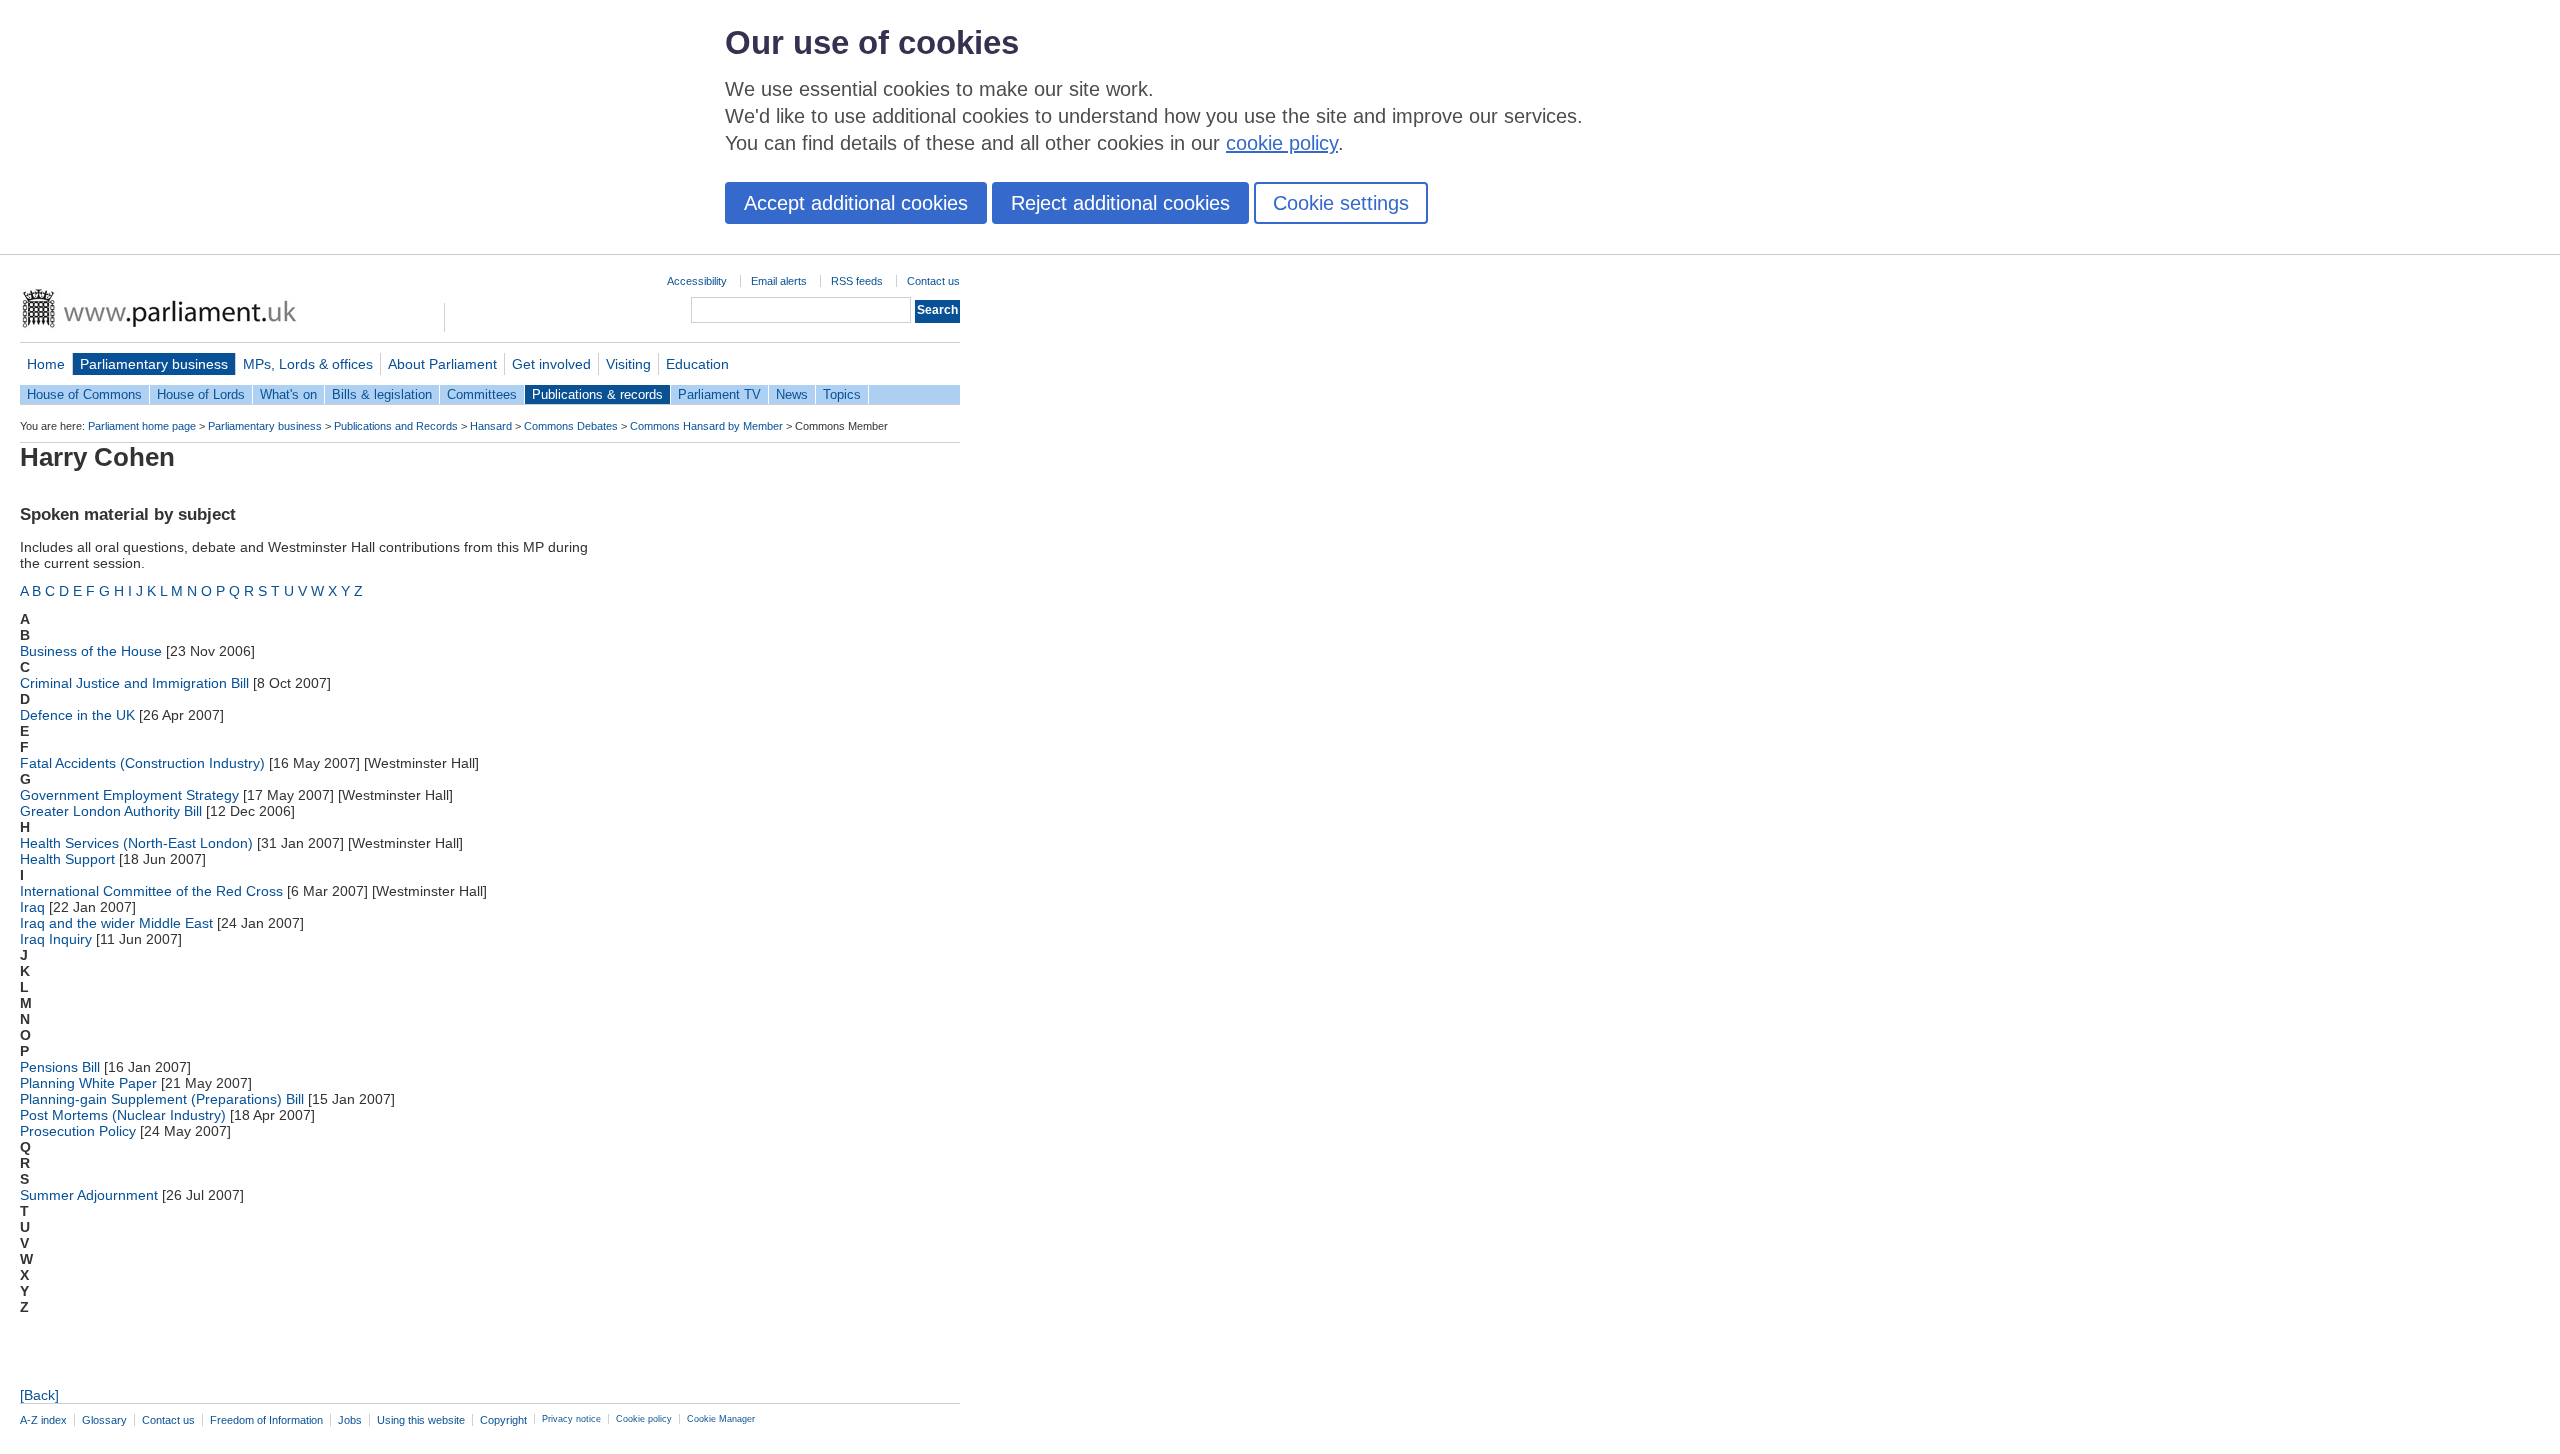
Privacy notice (571, 1419)
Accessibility (697, 281)
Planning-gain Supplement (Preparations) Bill (162, 1099)
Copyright (503, 1420)
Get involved (551, 364)
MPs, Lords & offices (308, 364)
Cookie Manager (721, 1419)
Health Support (67, 859)
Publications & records (597, 394)
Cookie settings (1341, 203)
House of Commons (84, 394)
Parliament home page (142, 426)
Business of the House (91, 651)
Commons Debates (571, 426)
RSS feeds (857, 281)
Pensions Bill (60, 1067)
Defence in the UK (77, 715)
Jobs (350, 1420)
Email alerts (779, 281)
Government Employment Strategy (129, 795)
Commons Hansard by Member (706, 426)
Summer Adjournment (89, 1195)
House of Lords (201, 394)
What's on (288, 394)
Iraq (32, 907)
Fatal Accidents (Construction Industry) (142, 763)
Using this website (421, 1420)
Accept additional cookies (856, 203)
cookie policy (1282, 143)
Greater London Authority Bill (111, 811)
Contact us (933, 281)
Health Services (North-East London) (136, 843)
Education (697, 364)
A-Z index (43, 1420)
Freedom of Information (266, 1420)
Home (46, 364)
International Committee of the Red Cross (151, 891)
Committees (482, 394)
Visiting (628, 364)
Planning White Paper (88, 1083)
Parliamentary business (154, 364)
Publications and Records (396, 426)
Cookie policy (644, 1419)
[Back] (39, 1395)
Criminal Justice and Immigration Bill (134, 683)
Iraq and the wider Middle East (116, 923)
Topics (842, 394)
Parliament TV (719, 394)
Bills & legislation (382, 394)
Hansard (491, 426)
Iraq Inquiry (56, 939)
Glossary (104, 1420)
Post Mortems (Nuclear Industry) (123, 1115)
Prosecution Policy (78, 1131)
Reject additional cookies (1120, 203)
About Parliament (442, 364)
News (792, 394)
